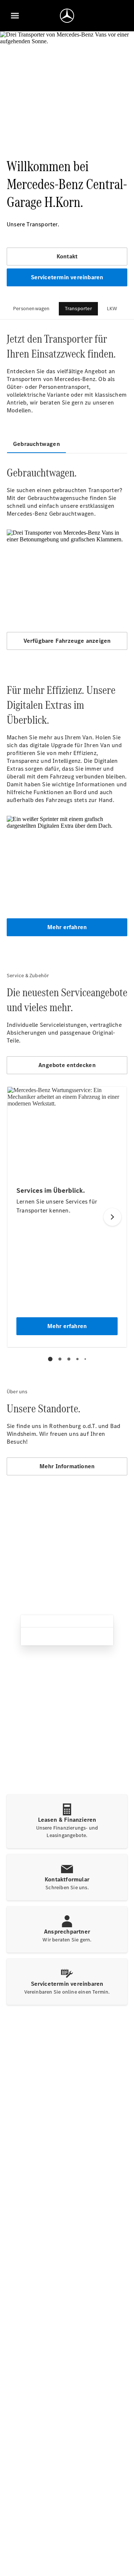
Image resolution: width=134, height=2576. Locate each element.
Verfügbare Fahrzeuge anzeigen (67, 641)
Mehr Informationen (67, 1466)
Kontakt (67, 256)
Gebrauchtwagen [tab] (36, 444)
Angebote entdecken (67, 1065)
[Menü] (15, 16)
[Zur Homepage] (67, 16)
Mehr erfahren (67, 927)
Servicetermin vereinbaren (67, 277)
